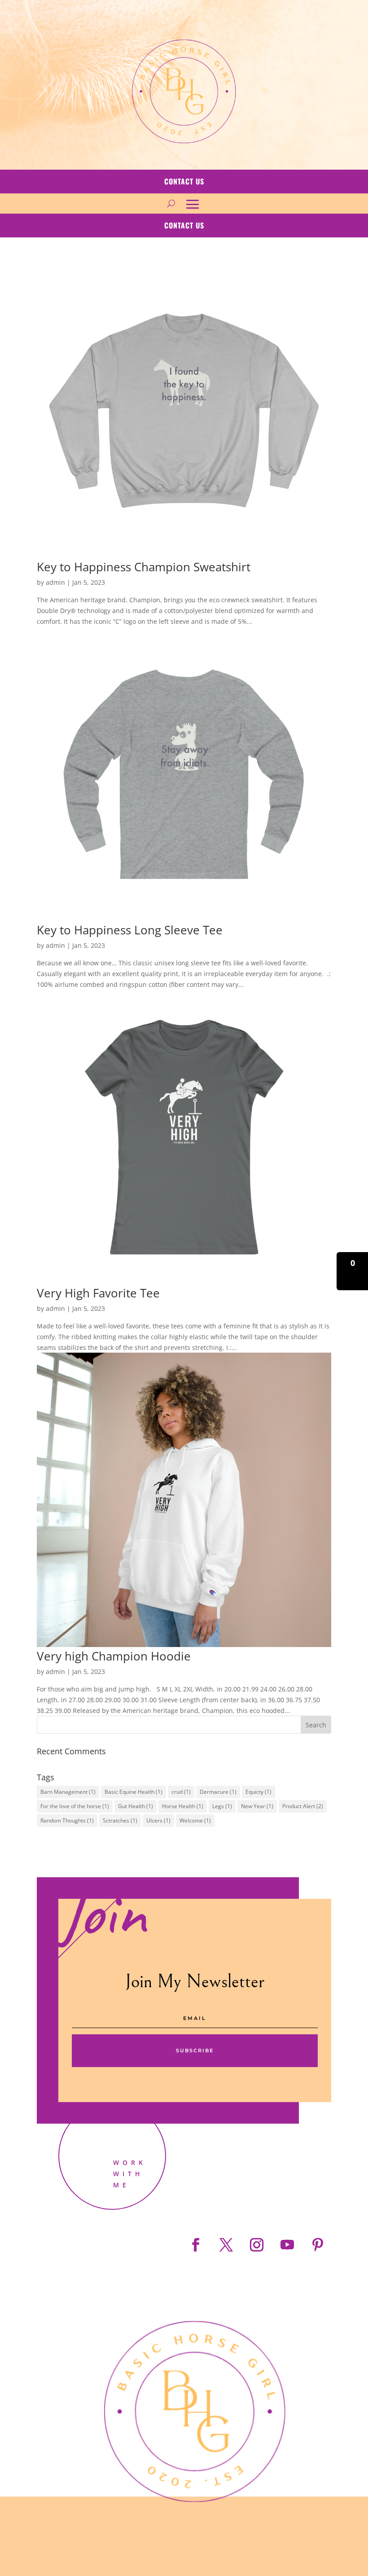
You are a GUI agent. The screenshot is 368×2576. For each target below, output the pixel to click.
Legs (222, 1806)
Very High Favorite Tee (98, 1293)
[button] (352, 1271)
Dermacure (218, 1792)
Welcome (195, 1820)
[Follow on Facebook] (196, 2245)
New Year (257, 1806)
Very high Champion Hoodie (114, 1656)
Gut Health (136, 1806)
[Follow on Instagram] (257, 2245)
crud (181, 1792)
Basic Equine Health (134, 1792)
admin (55, 582)
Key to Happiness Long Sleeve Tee (130, 930)
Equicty (258, 1792)
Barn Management (68, 1792)
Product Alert (303, 1806)
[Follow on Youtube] (287, 2245)
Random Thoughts (67, 1820)
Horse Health (183, 1806)
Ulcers (158, 1820)
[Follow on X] (226, 2245)
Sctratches (120, 1820)
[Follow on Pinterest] (318, 2245)
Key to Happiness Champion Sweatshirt (144, 567)
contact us (184, 181)
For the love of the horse (75, 1806)
